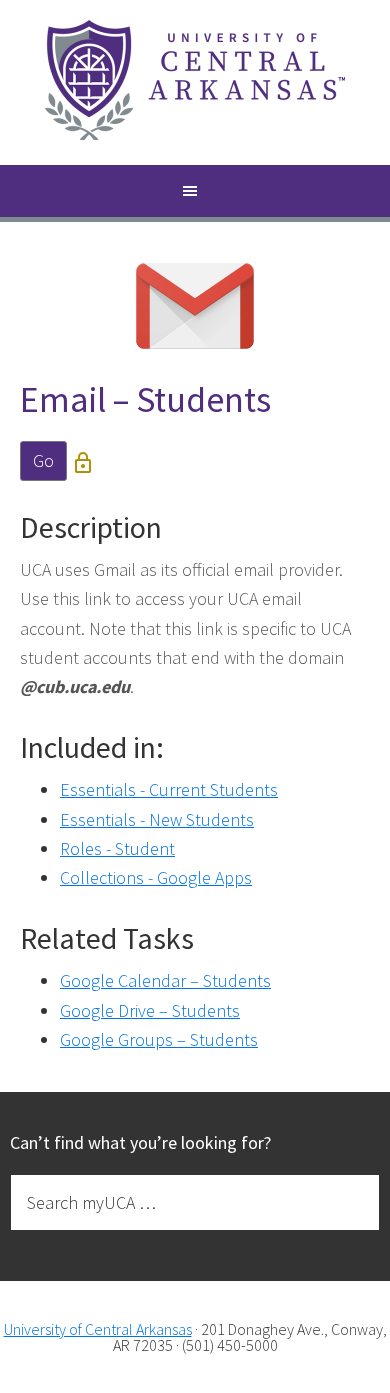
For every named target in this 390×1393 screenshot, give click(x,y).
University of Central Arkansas (98, 1329)
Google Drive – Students (150, 1010)
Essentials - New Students (157, 819)
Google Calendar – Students (165, 980)
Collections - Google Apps (156, 877)
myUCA (195, 82)
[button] (195, 193)
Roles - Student (117, 848)
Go (43, 460)
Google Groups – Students (159, 1039)
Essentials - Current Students (169, 789)
